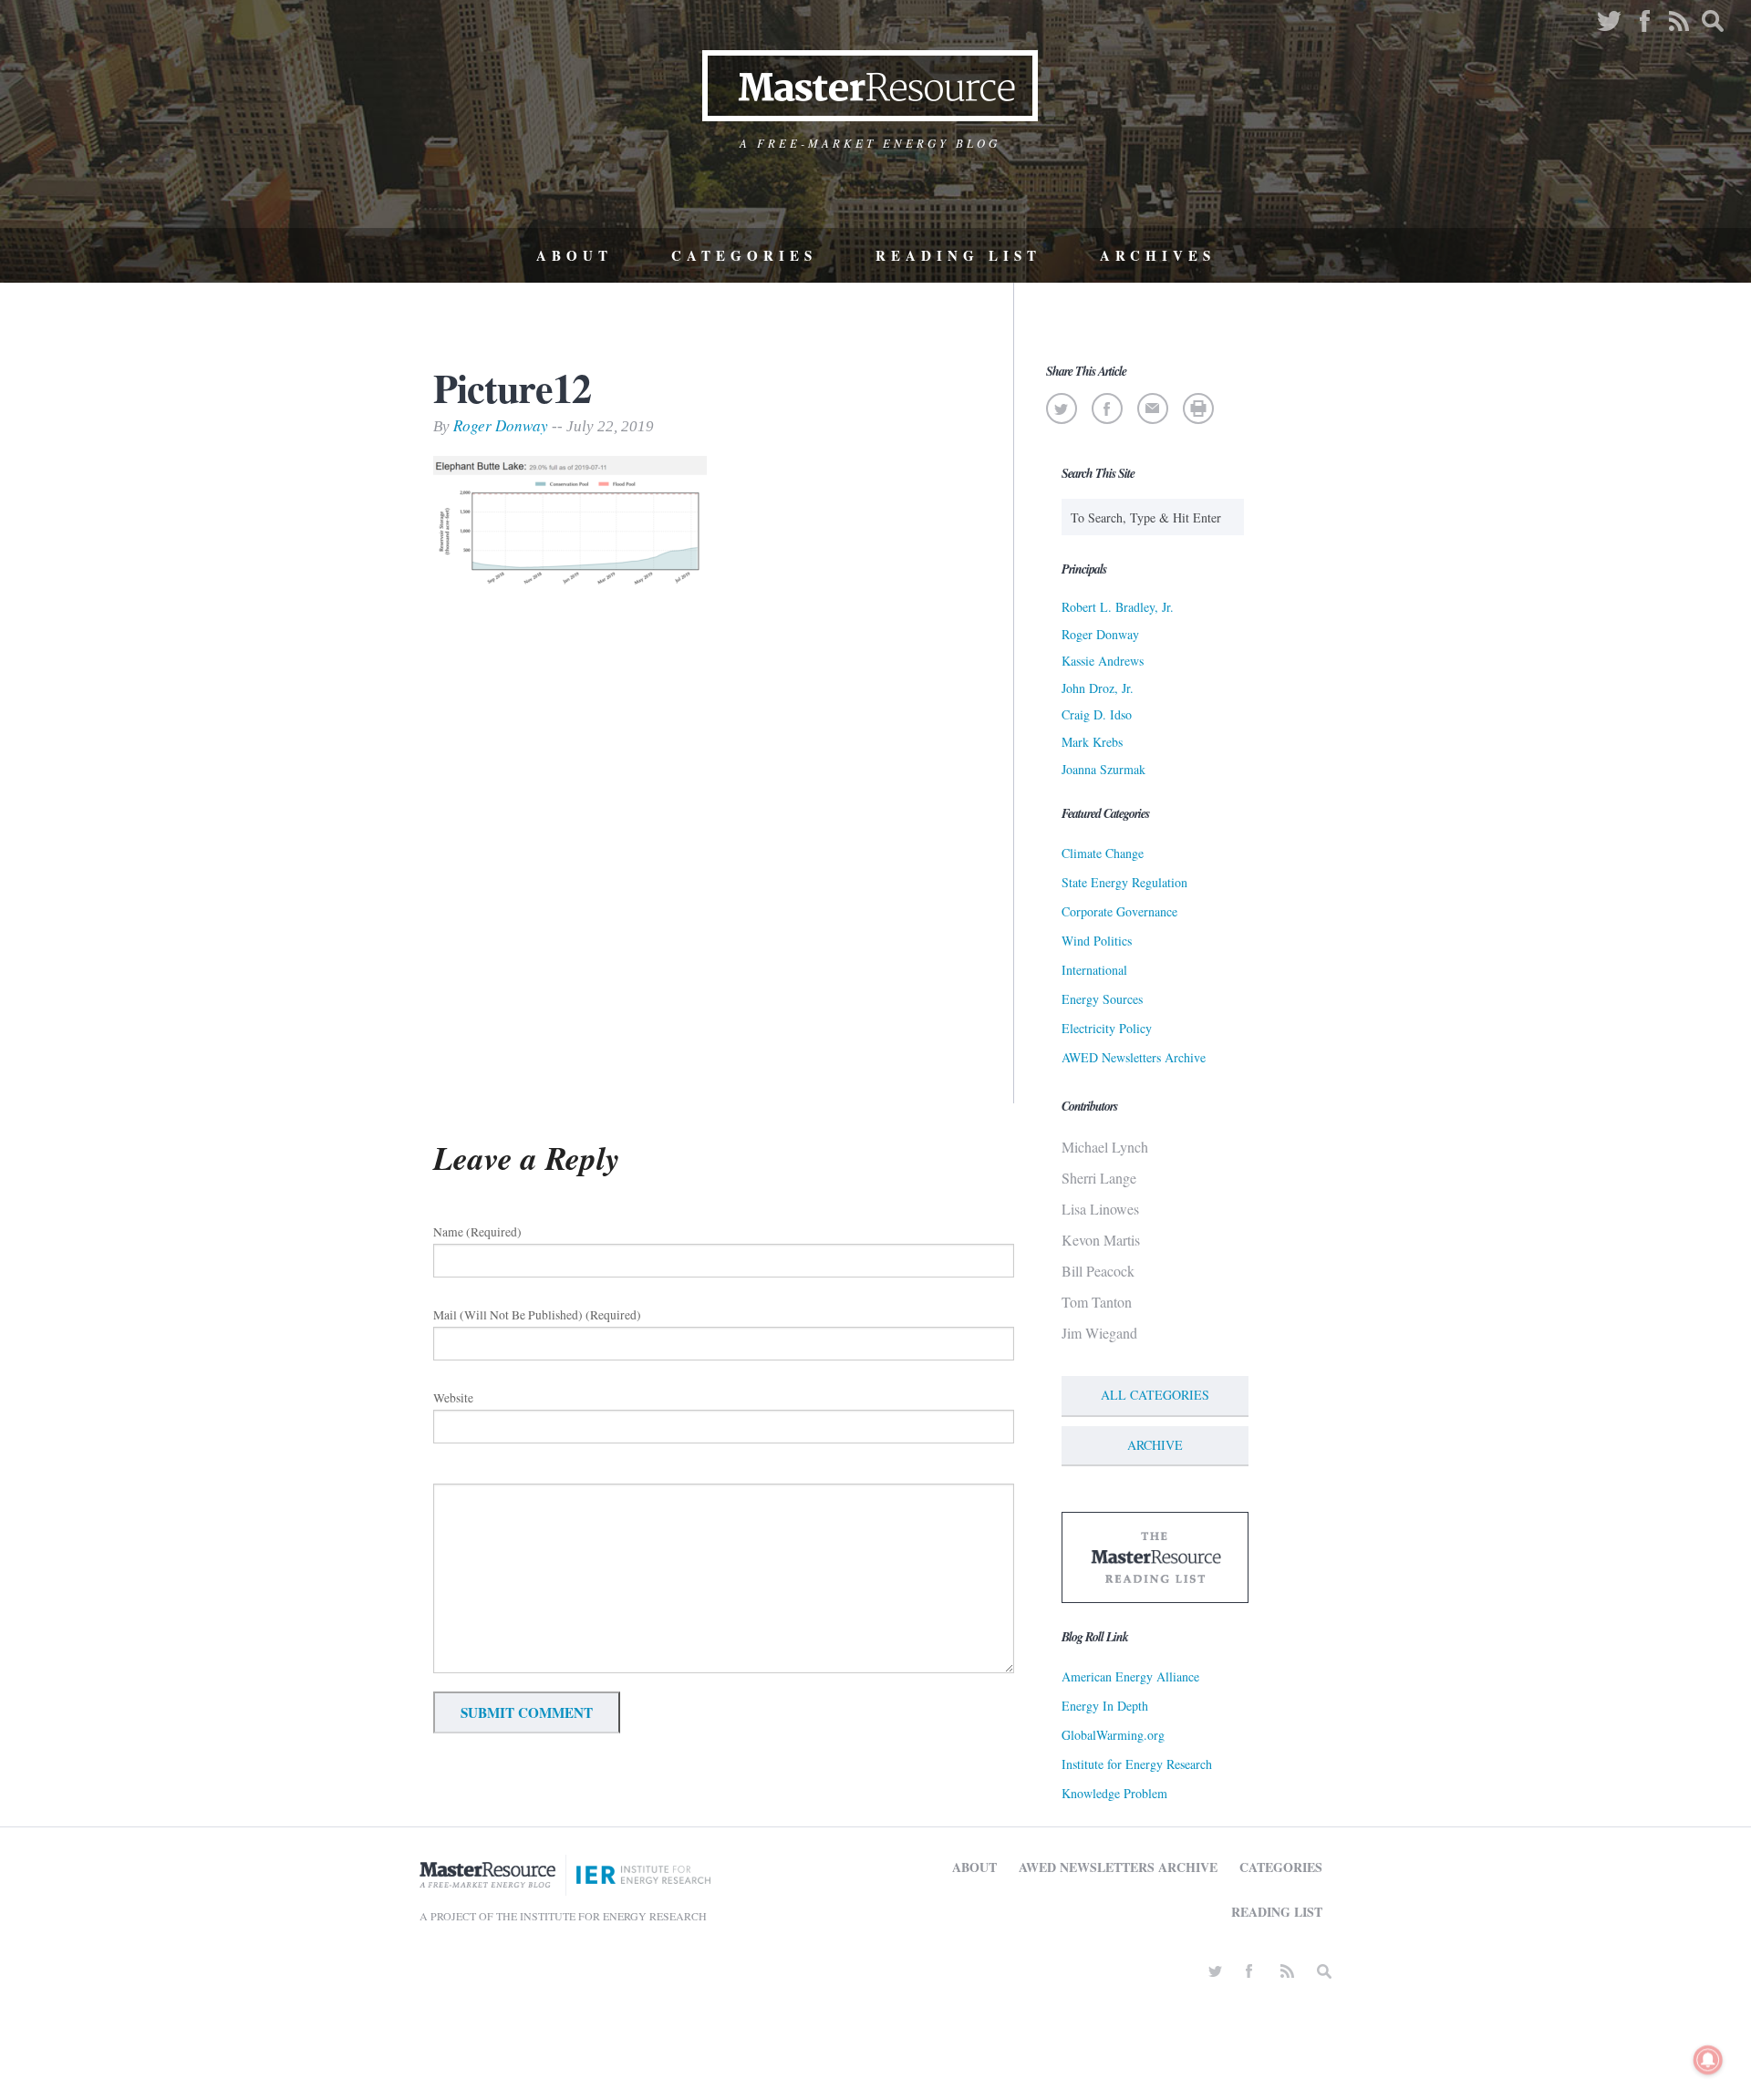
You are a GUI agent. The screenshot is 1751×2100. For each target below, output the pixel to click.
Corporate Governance (1119, 911)
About (575, 255)
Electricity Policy (1107, 1028)
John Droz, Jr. (1098, 688)
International (1094, 970)
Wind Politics (1097, 941)
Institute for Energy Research (1137, 1764)
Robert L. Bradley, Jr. (1118, 607)
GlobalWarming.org (1113, 1735)
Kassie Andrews (1103, 661)
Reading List (958, 255)
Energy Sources (1102, 999)
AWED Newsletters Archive (1134, 1057)
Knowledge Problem (1114, 1793)
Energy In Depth (1105, 1706)
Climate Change (1103, 853)
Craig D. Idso (1097, 714)
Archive (1155, 1445)
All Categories (1155, 1395)
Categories (744, 255)
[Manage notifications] (1708, 2060)
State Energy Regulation (1124, 882)
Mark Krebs (1092, 742)
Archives (1158, 255)
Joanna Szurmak (1103, 769)
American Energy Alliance (1130, 1676)
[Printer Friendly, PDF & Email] (1198, 409)
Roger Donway (501, 425)
